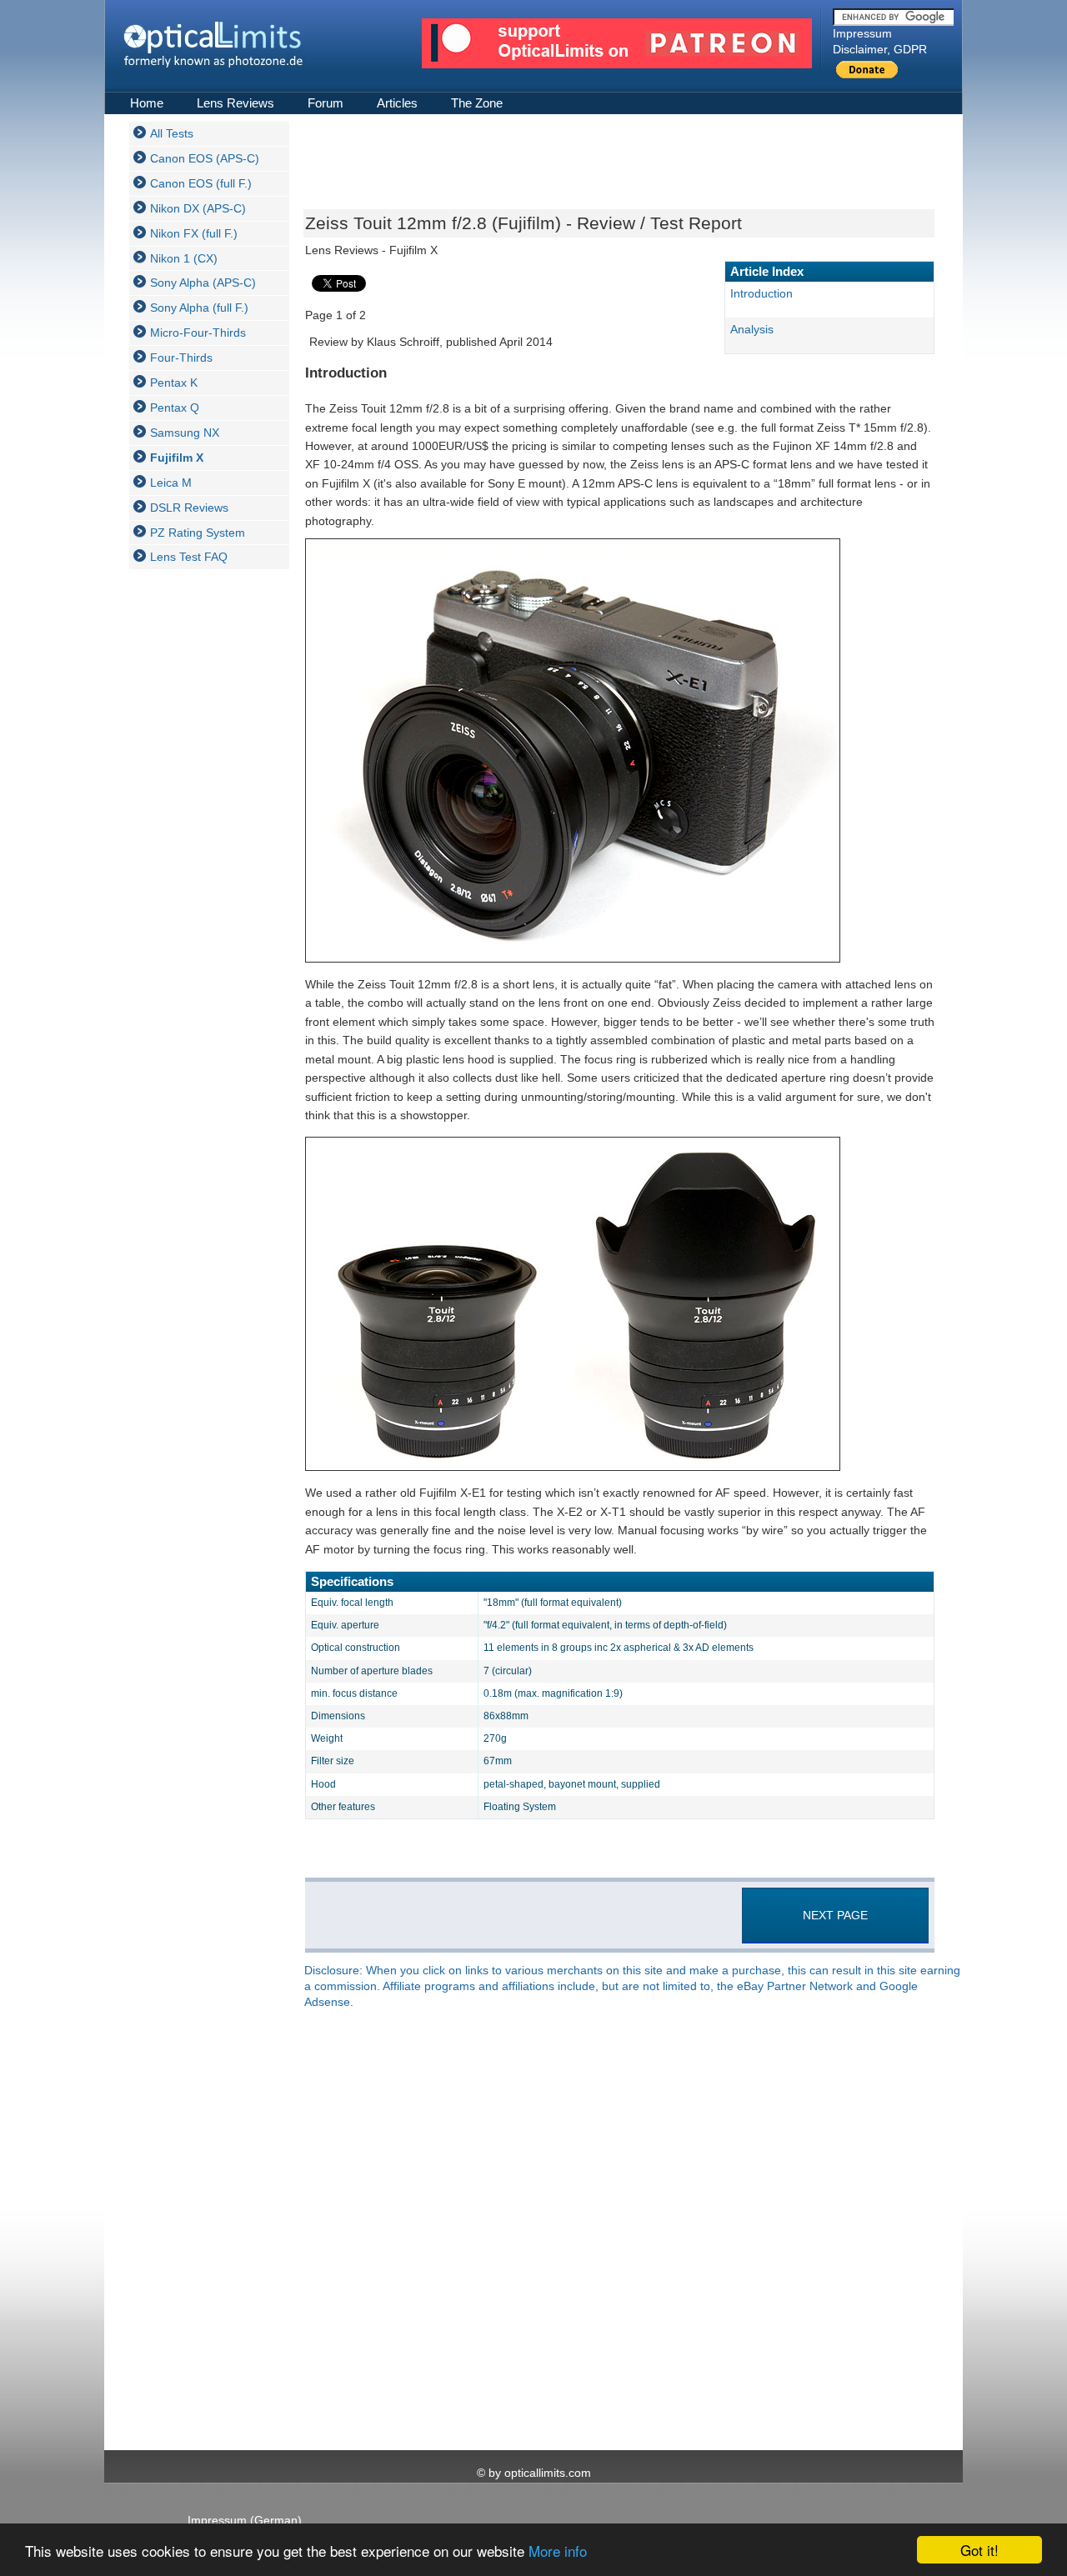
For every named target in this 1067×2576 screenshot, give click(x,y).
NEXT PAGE (835, 1915)
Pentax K (174, 383)
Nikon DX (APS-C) (198, 208)
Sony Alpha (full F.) (199, 308)
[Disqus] (617, 2231)
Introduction (761, 293)
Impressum (862, 33)
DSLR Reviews (189, 508)
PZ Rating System (198, 533)
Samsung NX (185, 433)
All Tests (172, 133)
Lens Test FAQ (189, 557)
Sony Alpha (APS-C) (203, 283)
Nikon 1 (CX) (184, 258)
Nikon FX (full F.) (194, 233)
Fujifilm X (177, 458)
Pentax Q (175, 408)
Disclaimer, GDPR (880, 49)
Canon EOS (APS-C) (205, 158)
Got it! (979, 2550)
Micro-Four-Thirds (198, 333)
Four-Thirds (181, 358)
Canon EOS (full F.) (201, 183)
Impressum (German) (245, 2520)
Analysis (752, 329)
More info (558, 2551)
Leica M (171, 483)
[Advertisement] (196, 832)
